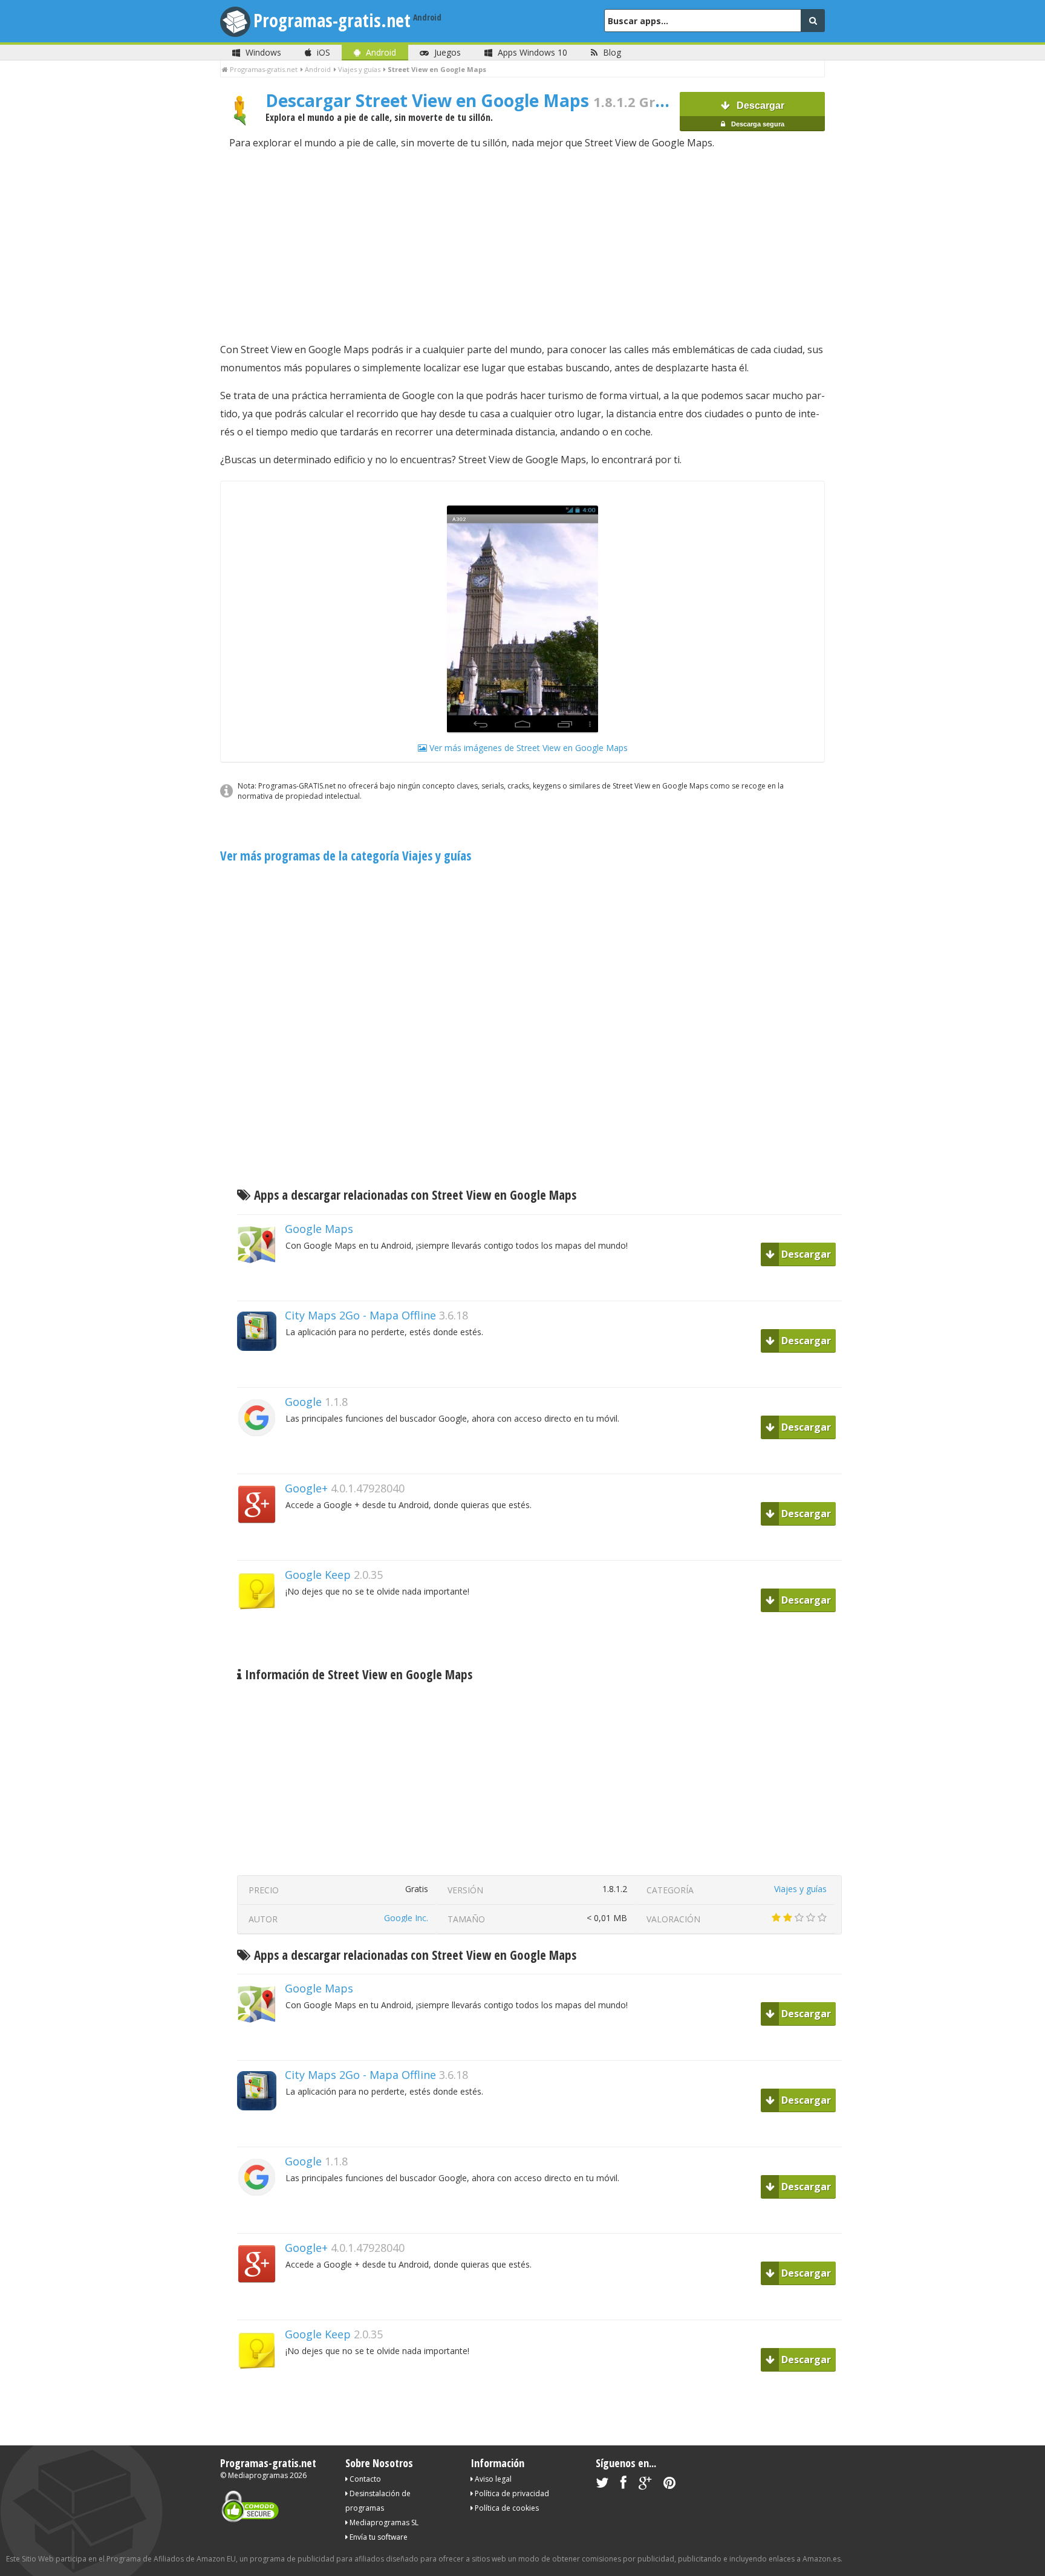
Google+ (306, 1488)
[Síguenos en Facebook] (623, 2485)
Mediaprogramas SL (383, 2522)
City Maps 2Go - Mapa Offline (360, 1315)
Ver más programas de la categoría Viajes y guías (346, 856)
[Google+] (261, 1545)
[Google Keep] (261, 1631)
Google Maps (319, 1229)
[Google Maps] (261, 1285)
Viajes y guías (800, 1889)
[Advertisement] (522, 246)
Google (303, 1402)
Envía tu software (378, 2537)
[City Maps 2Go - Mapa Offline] (261, 1372)
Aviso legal (492, 2479)
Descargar (757, 114)
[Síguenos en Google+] (645, 2485)
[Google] (261, 1458)
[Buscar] (813, 21)
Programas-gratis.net (332, 20)
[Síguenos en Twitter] (602, 2485)
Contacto (364, 2479)
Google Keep (318, 1575)
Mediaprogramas (258, 2475)
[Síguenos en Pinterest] (669, 2485)
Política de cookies (506, 2508)
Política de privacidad (511, 2493)
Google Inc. (406, 1918)
